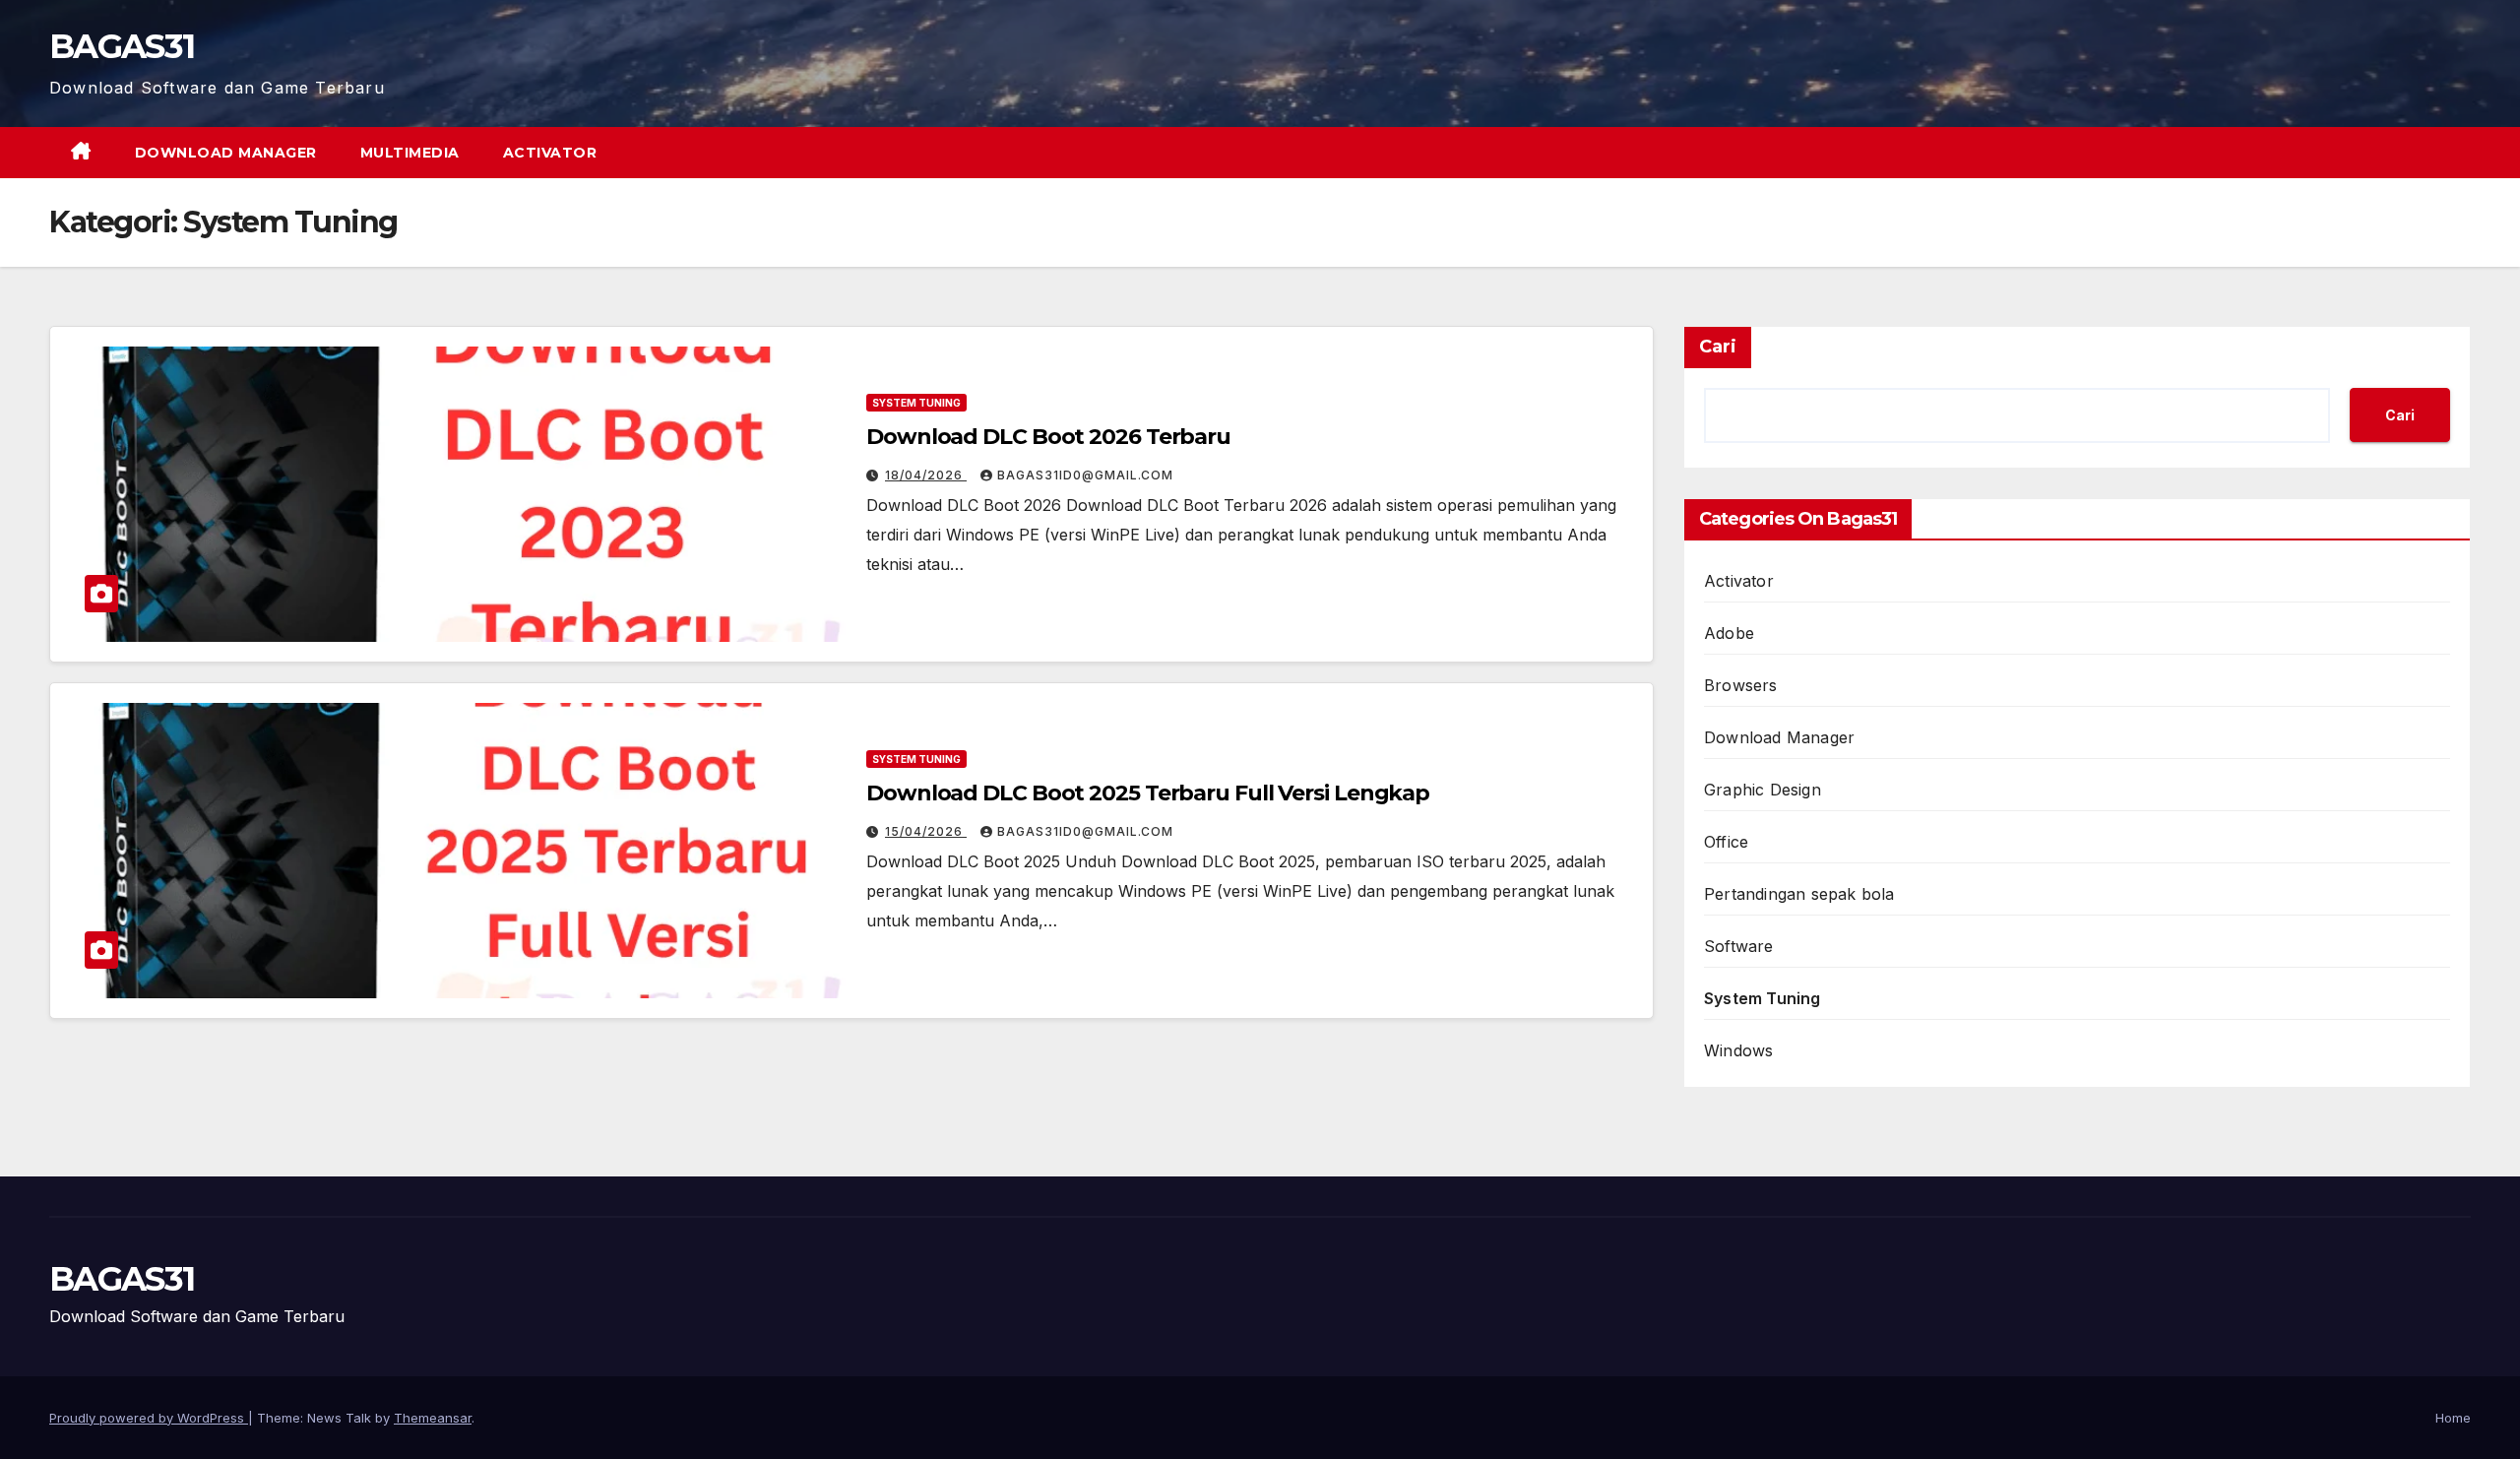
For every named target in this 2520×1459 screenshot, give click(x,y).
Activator (550, 153)
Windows (1738, 1050)
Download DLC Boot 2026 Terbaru (1048, 437)
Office (1726, 842)
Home (2453, 1418)
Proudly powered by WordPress (149, 1418)
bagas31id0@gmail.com (1085, 475)
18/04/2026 (926, 475)
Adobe (1729, 633)
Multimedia (410, 153)
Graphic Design (1763, 790)
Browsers (1741, 685)
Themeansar (433, 1418)
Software (1739, 946)
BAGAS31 (122, 46)
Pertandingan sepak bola (1799, 894)
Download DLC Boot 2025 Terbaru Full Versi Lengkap (1148, 793)
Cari (1718, 347)
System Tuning (916, 403)
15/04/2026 (926, 831)
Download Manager (226, 153)
